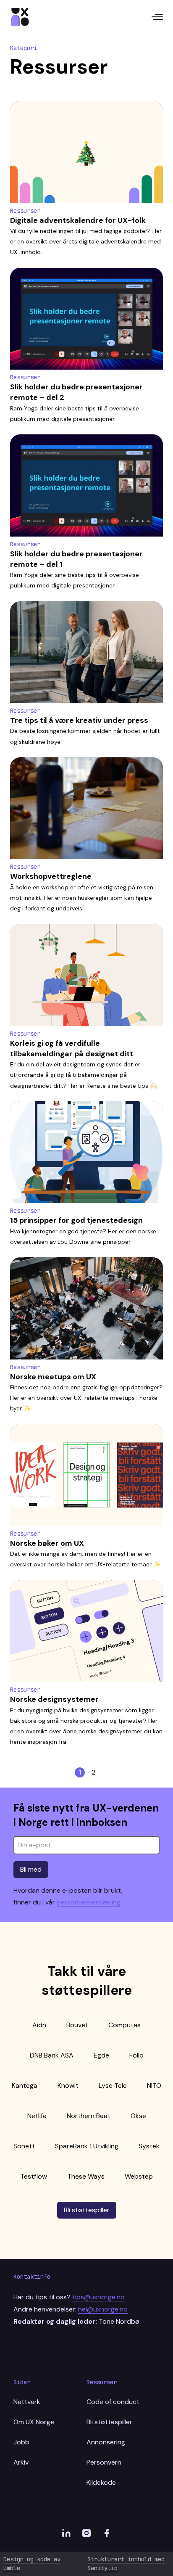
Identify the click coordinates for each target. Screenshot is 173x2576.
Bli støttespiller (87, 2210)
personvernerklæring (89, 1902)
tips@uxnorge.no (98, 2297)
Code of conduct (113, 2402)
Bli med (31, 1869)
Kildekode (101, 2482)
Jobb (21, 2442)
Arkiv (21, 2462)
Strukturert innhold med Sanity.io (126, 2564)
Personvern (104, 2462)
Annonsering (106, 2442)
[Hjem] (20, 17)
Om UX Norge (34, 2422)
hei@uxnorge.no (103, 2309)
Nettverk (27, 2402)
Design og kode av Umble (32, 2564)
